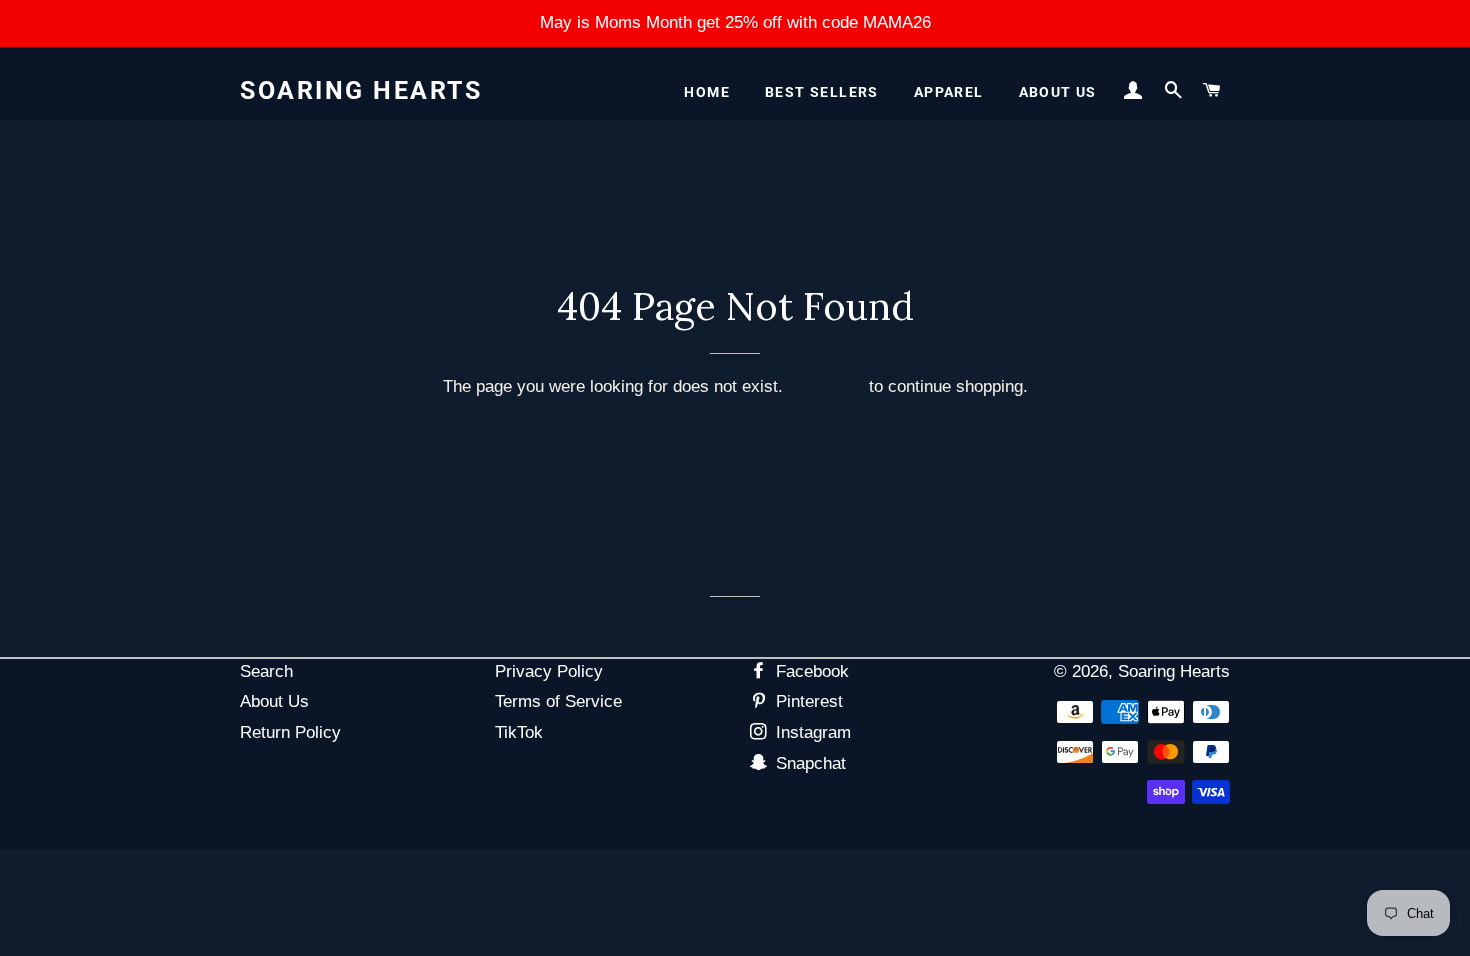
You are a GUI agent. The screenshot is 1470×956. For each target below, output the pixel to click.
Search (266, 671)
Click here (826, 386)
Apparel (949, 92)
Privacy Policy (549, 671)
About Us (1058, 92)
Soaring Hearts (361, 90)
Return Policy (290, 732)
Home (707, 92)
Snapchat (808, 763)
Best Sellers (822, 92)
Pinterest (807, 701)
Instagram (811, 732)
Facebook (810, 671)
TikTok (519, 732)
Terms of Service (558, 701)
